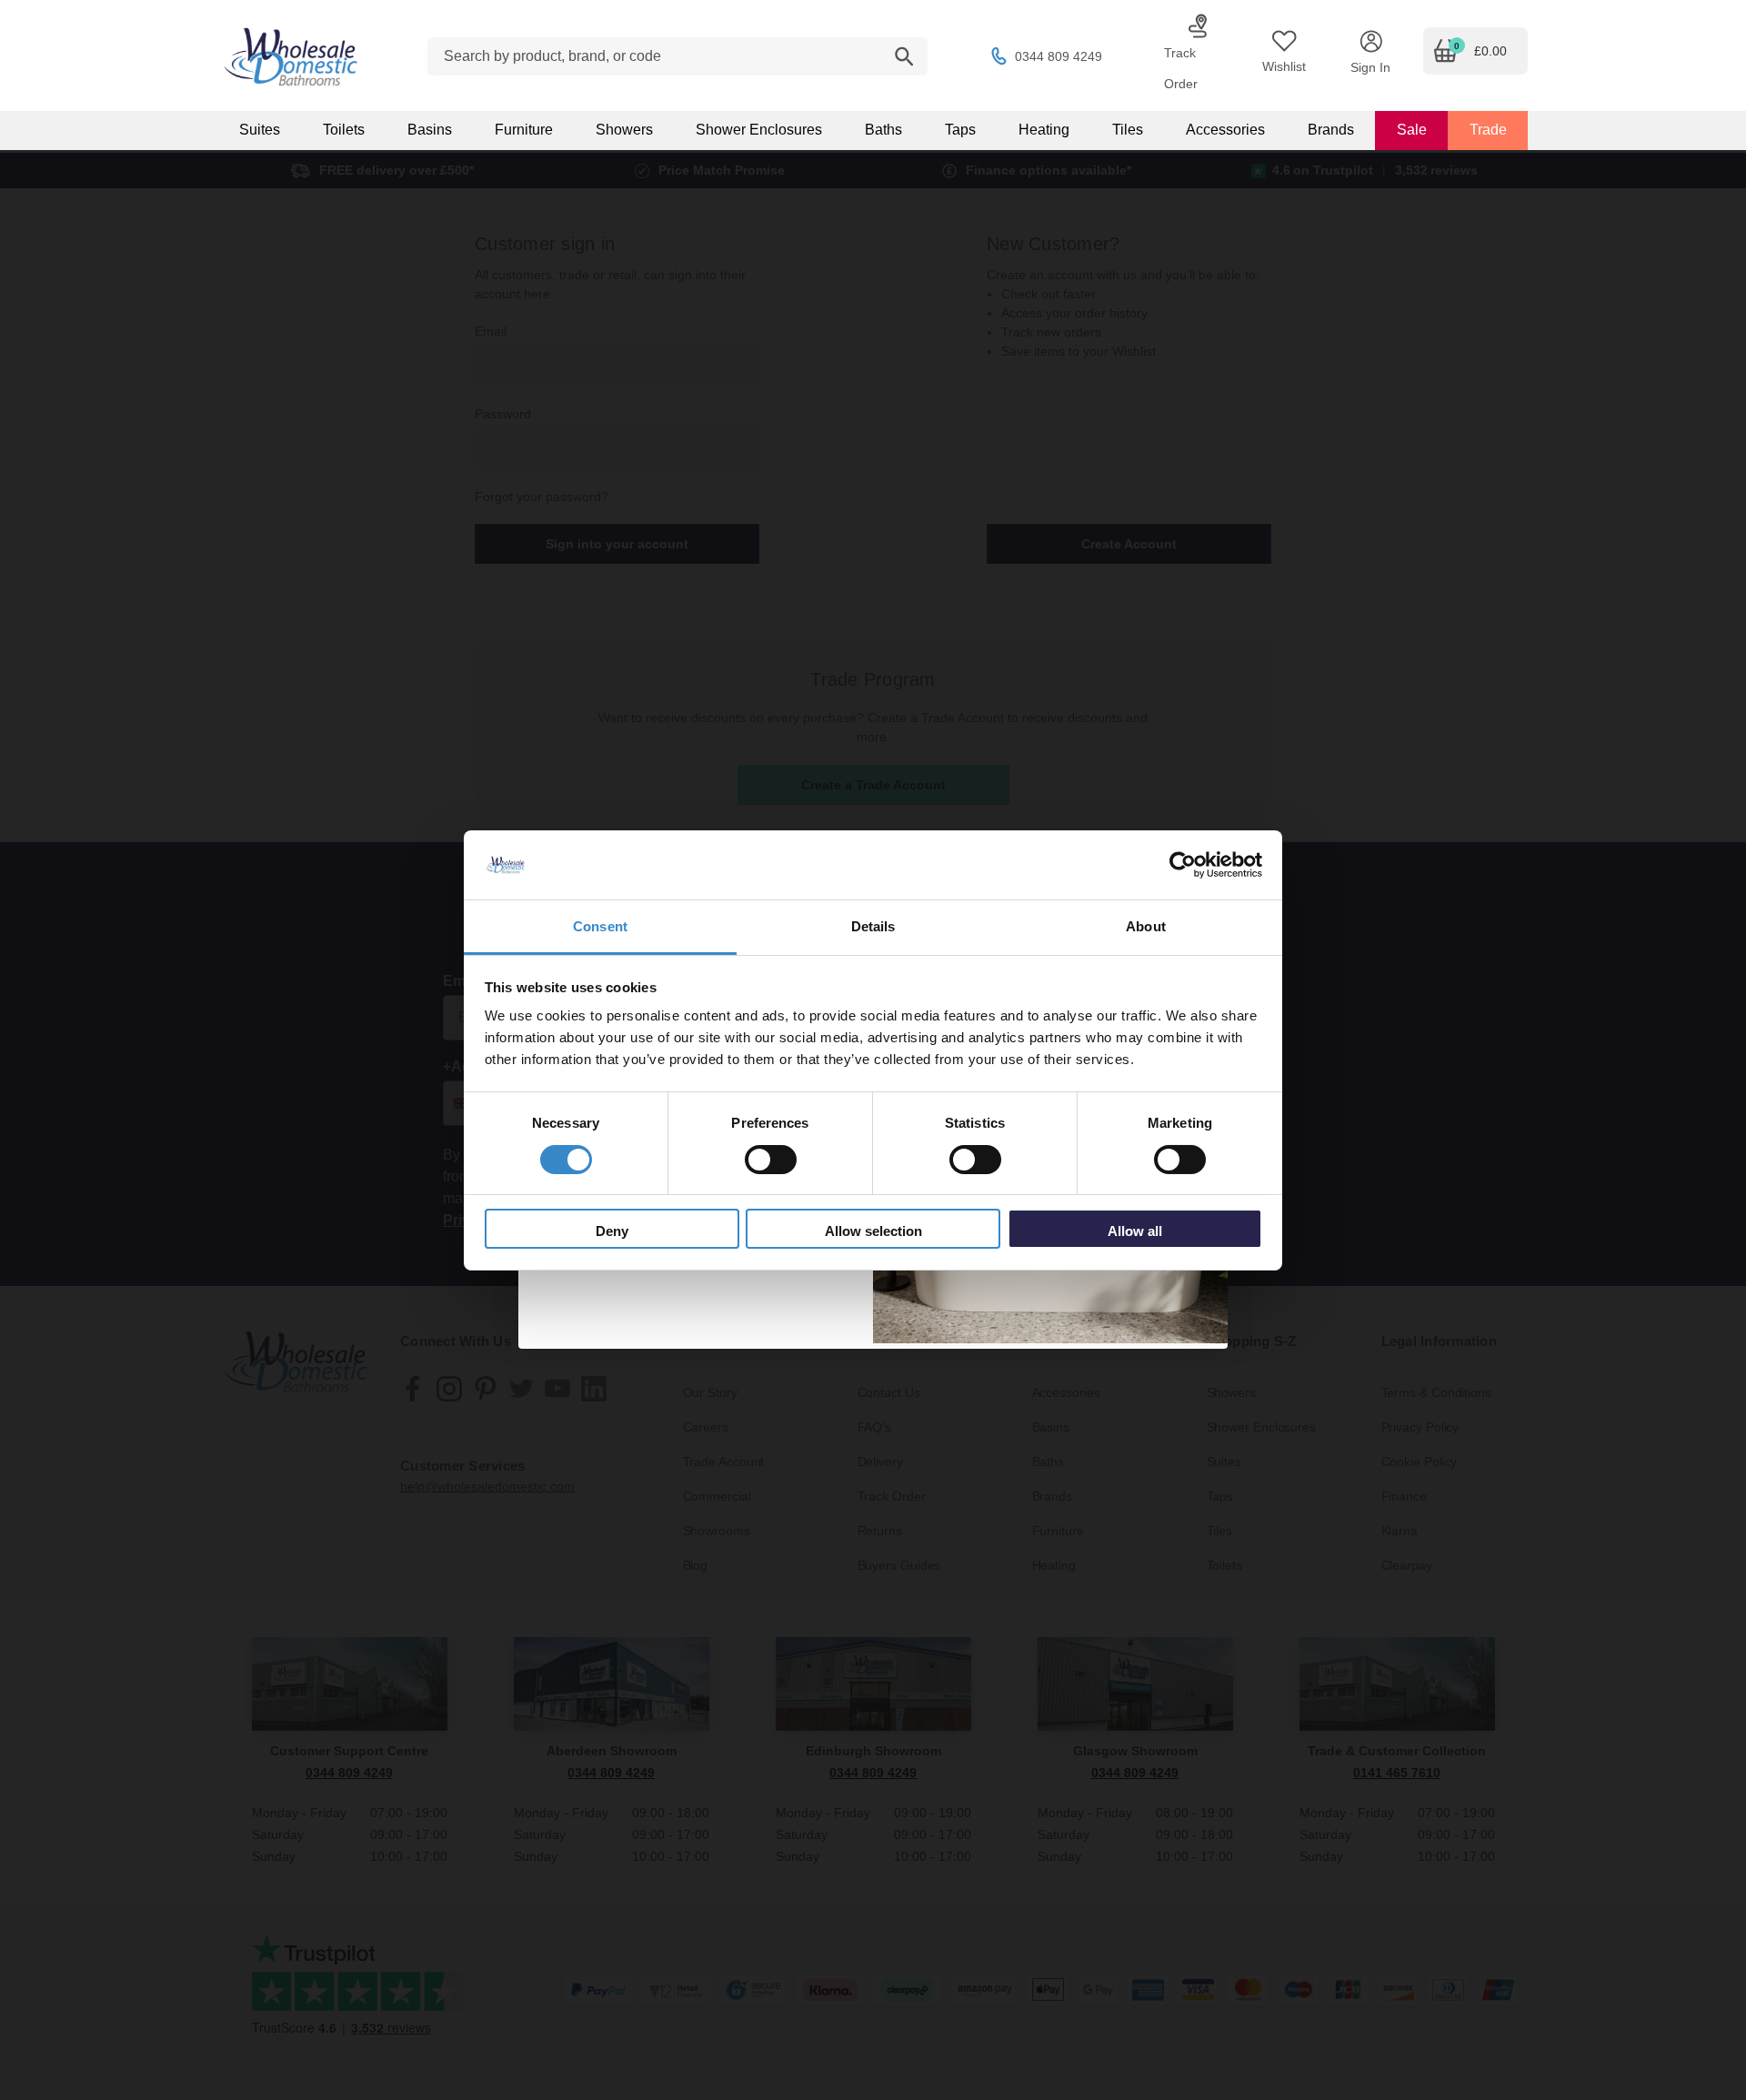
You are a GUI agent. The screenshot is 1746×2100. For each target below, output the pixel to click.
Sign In (1370, 67)
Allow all (1135, 1231)
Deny (612, 1231)
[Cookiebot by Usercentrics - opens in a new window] (1183, 865)
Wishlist (1284, 66)
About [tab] (1146, 926)
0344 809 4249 (1059, 56)
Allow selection (873, 1231)
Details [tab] (873, 926)
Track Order (1181, 68)
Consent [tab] (600, 926)
